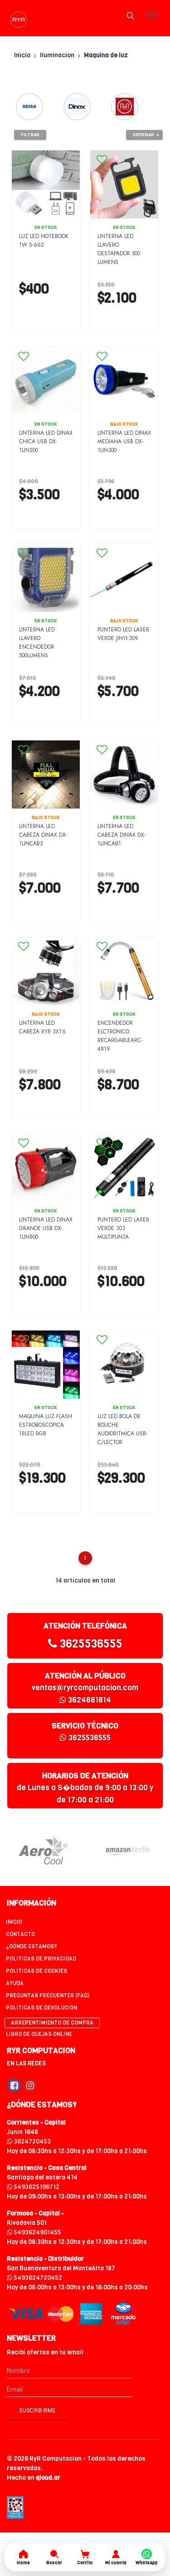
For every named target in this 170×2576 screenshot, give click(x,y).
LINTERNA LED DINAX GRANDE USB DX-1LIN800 (46, 1228)
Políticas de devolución (41, 2008)
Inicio (22, 55)
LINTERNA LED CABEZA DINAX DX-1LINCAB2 (43, 835)
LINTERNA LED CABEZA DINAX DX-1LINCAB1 (121, 835)
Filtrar (30, 135)
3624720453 (32, 2142)
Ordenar (143, 135)
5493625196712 (36, 2187)
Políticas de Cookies (36, 1971)
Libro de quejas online (39, 2034)
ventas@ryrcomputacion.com (85, 1688)
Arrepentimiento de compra (52, 2023)
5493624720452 (37, 2278)
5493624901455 (37, 2232)
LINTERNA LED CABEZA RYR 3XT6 (42, 1027)
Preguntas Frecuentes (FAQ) (48, 1995)
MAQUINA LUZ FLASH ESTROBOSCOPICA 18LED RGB (46, 1425)
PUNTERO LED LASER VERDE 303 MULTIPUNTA (123, 1228)
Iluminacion (57, 55)
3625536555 (90, 1644)
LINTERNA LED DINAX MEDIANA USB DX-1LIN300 (124, 442)
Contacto (20, 1934)
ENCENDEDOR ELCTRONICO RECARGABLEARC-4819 (120, 1036)
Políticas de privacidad (41, 1959)
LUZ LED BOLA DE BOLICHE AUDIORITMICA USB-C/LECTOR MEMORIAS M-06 (122, 1434)
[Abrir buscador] (130, 16)
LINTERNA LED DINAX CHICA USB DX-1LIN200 (46, 442)
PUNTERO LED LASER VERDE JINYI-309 (123, 634)
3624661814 (89, 1700)
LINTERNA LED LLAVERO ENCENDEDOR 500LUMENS (37, 643)
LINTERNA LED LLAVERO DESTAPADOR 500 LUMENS (119, 249)
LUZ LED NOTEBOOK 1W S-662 (44, 241)
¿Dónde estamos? (32, 1946)
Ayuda (15, 1983)
